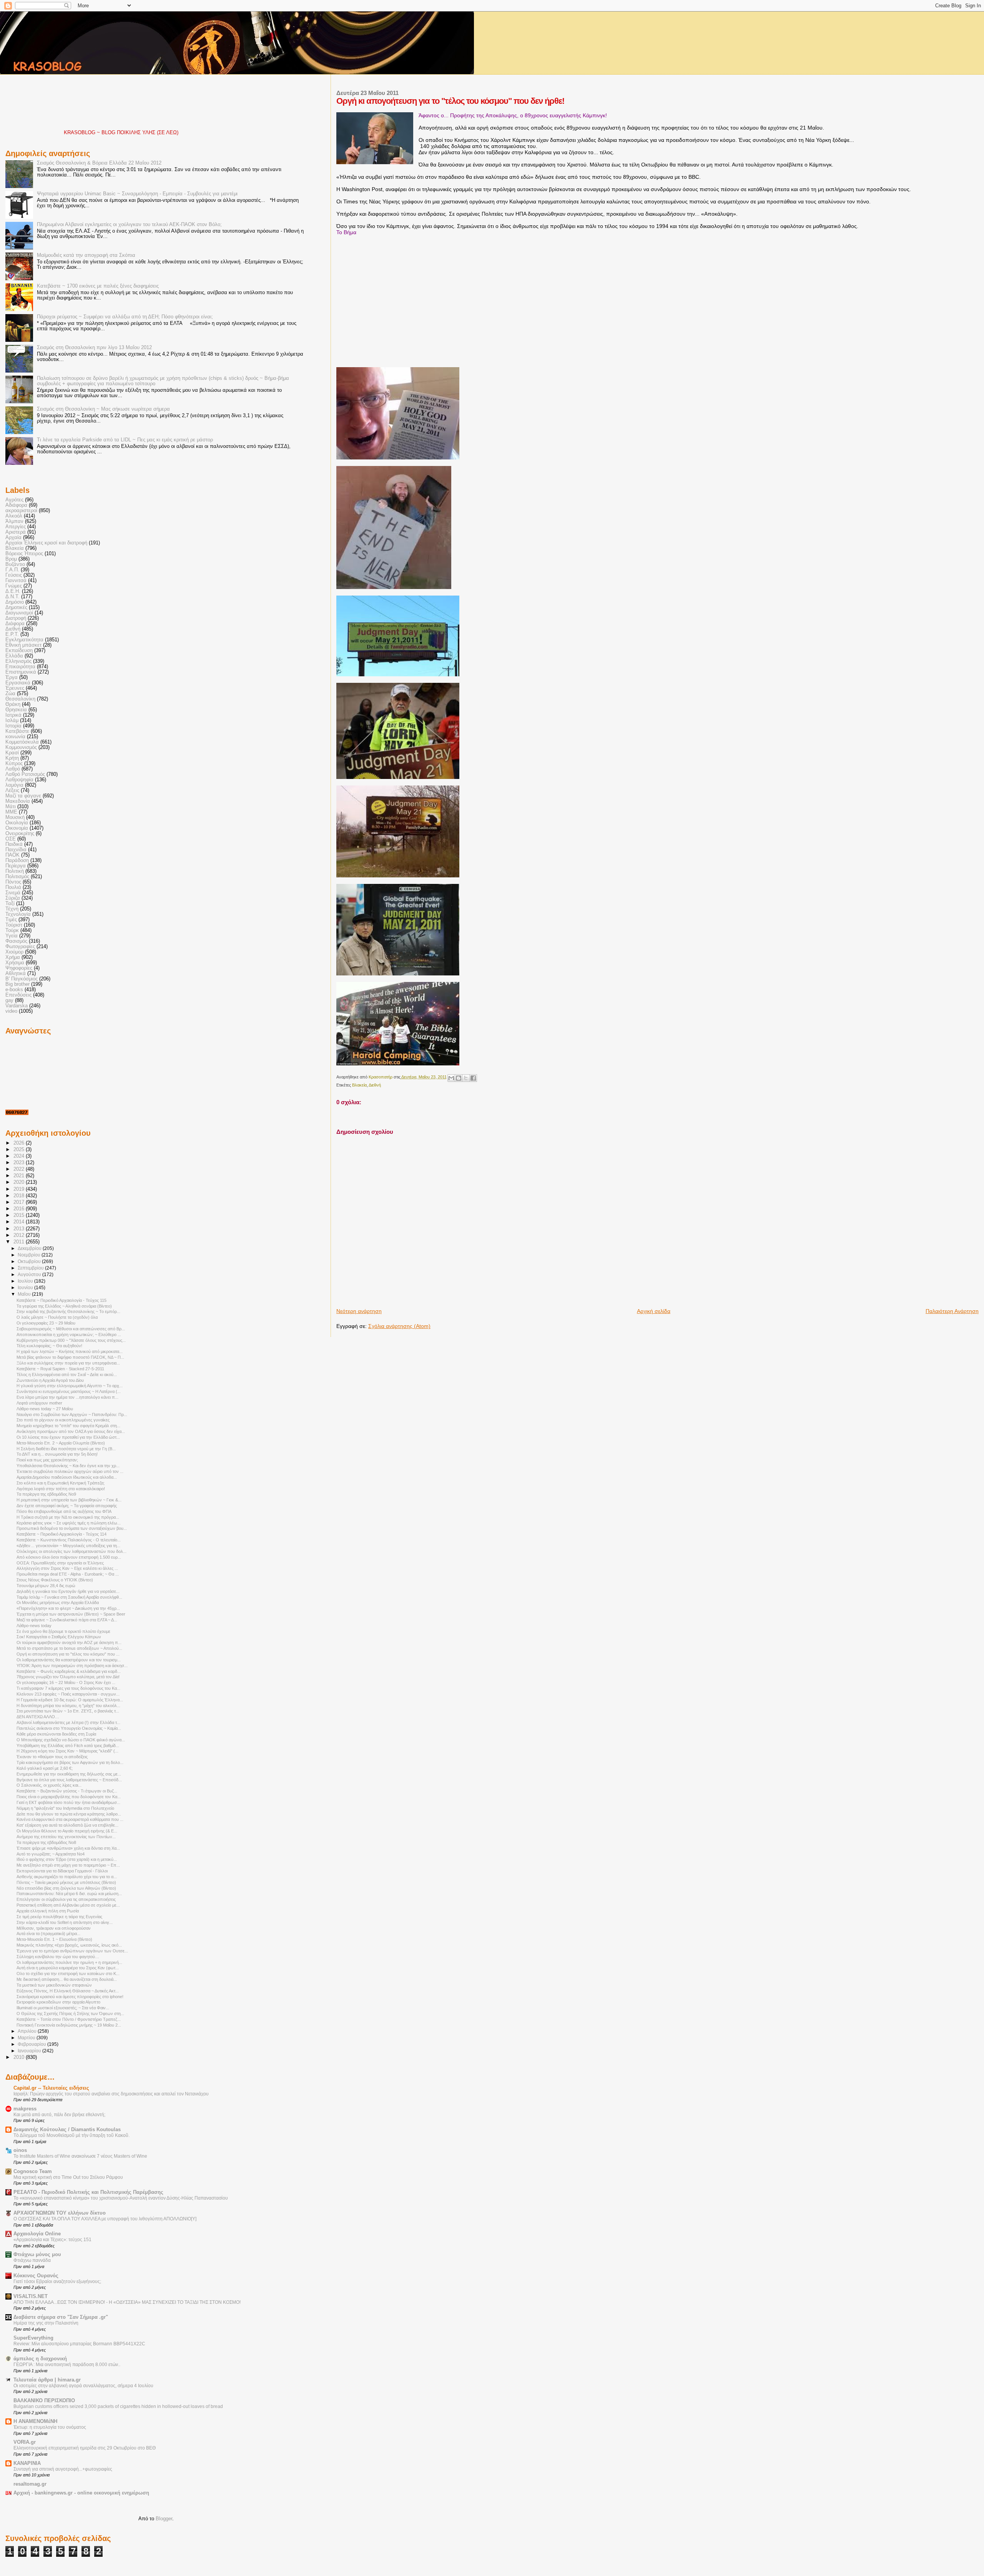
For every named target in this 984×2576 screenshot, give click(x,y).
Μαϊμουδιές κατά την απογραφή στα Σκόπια (86, 255)
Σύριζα (13, 898)
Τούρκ (12, 930)
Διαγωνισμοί (19, 613)
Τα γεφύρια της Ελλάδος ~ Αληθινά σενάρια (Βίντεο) (64, 1306)
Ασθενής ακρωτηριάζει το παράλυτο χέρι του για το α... (67, 1877)
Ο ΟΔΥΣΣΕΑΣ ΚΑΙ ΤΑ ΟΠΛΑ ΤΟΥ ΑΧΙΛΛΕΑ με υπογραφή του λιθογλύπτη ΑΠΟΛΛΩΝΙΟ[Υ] (105, 2219)
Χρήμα (13, 957)
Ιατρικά (13, 715)
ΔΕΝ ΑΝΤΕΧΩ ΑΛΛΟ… (38, 1717)
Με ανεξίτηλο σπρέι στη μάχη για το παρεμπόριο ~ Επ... (68, 1865)
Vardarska (17, 1006)
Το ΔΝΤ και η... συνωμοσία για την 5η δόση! (57, 1454)
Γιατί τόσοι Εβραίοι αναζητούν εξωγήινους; (57, 2281)
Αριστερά (16, 532)
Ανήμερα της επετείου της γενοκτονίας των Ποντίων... (66, 1837)
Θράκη (13, 704)
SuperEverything (33, 2338)
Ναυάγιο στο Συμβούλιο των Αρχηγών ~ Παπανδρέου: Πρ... (72, 1414)
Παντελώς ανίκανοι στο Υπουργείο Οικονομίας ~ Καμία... (69, 1728)
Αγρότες (14, 500)
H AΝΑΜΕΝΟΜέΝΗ (35, 2421)
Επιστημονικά (21, 672)
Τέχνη (12, 909)
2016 (20, 1209)
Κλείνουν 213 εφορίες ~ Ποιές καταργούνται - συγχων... (68, 1694)
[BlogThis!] (459, 1078)
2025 (20, 1150)
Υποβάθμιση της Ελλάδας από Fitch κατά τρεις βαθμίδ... (68, 1746)
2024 (20, 1156)
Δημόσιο (15, 602)
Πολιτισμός (17, 877)
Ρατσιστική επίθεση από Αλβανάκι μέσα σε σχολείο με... (68, 1905)
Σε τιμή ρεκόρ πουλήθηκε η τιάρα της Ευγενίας (59, 1917)
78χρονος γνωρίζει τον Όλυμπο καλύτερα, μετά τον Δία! (68, 1677)
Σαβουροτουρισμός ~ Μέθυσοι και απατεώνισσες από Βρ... (71, 1329)
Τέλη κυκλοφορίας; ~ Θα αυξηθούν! (49, 1346)
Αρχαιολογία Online (37, 2234)
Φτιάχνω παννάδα (32, 2260)
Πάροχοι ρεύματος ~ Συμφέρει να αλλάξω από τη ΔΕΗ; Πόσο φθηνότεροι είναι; (125, 317)
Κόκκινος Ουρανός (36, 2276)
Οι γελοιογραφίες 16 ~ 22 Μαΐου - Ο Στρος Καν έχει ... (66, 1682)
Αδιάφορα (16, 505)
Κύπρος (14, 764)
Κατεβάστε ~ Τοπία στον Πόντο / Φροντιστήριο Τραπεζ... (69, 2019)
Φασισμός (16, 941)
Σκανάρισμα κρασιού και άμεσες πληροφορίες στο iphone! (70, 1997)
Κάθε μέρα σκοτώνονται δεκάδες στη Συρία (56, 1734)
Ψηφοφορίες (19, 968)
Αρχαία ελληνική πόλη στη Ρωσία (48, 1911)
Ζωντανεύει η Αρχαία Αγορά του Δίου (50, 1380)
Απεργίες (16, 527)
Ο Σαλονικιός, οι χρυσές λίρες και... (49, 1785)
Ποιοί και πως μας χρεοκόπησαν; (47, 1460)
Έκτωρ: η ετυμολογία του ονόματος (50, 2427)
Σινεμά (13, 893)
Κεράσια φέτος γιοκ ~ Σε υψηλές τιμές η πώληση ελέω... (69, 1523)
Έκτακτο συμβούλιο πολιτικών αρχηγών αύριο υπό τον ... (70, 1471)
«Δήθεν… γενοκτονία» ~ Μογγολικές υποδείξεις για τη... (68, 1546)
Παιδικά (14, 844)
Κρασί (12, 753)
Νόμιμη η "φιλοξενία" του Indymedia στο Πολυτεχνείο (65, 1808)
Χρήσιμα (15, 963)
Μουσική (15, 817)
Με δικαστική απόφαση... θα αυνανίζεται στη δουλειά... (67, 1979)
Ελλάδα (14, 656)
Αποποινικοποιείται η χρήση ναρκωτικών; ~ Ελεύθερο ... (69, 1335)
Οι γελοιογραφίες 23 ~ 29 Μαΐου (46, 1323)
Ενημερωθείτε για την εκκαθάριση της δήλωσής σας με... (69, 1774)
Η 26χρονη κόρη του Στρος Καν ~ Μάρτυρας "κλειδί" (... (67, 1751)
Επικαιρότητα (20, 667)
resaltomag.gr (30, 2484)
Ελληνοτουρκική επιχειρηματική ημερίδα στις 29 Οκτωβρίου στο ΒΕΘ (85, 2448)
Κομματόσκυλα (22, 742)
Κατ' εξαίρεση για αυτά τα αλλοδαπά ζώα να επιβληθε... (67, 1825)
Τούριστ (14, 925)
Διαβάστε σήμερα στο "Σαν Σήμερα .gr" (61, 2317)
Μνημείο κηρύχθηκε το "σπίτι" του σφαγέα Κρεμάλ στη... (68, 1426)
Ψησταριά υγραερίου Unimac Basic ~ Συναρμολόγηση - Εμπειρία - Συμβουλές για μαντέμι (137, 194)
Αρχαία (13, 537)
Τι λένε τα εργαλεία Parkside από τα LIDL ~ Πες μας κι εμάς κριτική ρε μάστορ (125, 440)
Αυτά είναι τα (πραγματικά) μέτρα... (48, 1934)
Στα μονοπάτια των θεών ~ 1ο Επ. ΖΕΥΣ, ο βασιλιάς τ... (68, 1711)
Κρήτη (12, 758)
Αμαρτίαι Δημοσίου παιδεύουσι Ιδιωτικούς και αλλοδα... (67, 1477)
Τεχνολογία (18, 914)
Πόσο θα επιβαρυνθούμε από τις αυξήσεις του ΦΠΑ (64, 1511)
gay (9, 1000)
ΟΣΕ (11, 839)
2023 (20, 1163)
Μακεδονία (18, 801)
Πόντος (13, 882)
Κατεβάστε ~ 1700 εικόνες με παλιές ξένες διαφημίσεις (98, 286)
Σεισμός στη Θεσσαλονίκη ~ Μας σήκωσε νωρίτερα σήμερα (103, 409)
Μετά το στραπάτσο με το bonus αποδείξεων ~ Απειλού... (69, 1648)
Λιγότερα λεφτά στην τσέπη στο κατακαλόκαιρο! (61, 1489)
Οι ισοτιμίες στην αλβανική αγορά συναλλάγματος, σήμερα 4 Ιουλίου (83, 2386)
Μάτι (11, 807)
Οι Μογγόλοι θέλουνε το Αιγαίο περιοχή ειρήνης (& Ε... (67, 1831)
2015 (20, 1215)
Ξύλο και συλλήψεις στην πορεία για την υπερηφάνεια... (68, 1363)
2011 (20, 1242)
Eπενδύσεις (18, 995)
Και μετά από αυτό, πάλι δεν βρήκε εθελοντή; (59, 2115)
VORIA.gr (25, 2442)
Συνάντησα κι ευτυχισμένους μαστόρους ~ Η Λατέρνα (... (69, 1391)
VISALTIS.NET (31, 2296)
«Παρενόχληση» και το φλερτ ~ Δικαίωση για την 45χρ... (68, 1608)
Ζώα (10, 694)
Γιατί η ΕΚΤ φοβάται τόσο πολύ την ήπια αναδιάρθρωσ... (68, 1802)
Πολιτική (15, 871)
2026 (20, 1143)
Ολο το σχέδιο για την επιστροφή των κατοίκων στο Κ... (68, 1974)
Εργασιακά (18, 683)
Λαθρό (13, 769)
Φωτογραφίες (20, 947)
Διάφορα (15, 624)
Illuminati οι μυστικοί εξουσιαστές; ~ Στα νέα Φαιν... (63, 2008)
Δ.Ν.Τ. (12, 597)
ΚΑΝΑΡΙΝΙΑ (27, 2463)
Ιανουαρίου (30, 2051)
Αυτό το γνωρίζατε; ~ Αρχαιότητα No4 (51, 1854)
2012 (20, 1235)
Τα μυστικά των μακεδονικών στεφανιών (54, 1985)
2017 (20, 1202)
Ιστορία (13, 726)
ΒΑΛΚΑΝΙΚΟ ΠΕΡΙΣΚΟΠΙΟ (44, 2401)
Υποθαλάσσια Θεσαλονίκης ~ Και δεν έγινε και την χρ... (68, 1466)
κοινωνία (15, 737)
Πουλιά (13, 887)
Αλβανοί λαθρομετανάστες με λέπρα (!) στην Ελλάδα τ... (68, 1722)
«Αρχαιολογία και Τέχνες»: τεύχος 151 (52, 2240)
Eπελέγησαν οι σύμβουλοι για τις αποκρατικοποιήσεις (66, 1899)
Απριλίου (28, 2031)
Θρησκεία (16, 710)
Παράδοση (17, 860)
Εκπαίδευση (19, 651)
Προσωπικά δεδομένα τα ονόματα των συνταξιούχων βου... (72, 1528)
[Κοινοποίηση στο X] (466, 1078)
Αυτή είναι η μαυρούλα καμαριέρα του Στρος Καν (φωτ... (68, 1968)
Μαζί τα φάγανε (23, 796)
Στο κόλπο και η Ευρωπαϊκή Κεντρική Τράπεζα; (61, 1483)
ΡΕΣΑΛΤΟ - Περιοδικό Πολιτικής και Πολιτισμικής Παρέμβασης (88, 2192)
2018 (20, 1196)
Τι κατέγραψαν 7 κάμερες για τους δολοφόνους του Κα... (68, 1688)
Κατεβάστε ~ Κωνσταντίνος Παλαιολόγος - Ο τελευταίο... (69, 1540)
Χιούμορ (14, 952)
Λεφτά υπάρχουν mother (39, 1403)
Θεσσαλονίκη (20, 699)
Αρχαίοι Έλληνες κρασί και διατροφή (46, 543)
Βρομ (11, 559)
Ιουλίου (26, 1281)
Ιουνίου (26, 1288)
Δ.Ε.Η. (13, 591)
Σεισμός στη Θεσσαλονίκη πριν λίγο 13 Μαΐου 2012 (94, 348)
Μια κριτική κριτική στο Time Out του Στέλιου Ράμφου (68, 2177)
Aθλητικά (16, 973)
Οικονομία (17, 828)
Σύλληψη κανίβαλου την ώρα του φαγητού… (58, 1957)
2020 (20, 1182)
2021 (20, 1176)
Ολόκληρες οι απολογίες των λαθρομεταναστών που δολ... (71, 1551)
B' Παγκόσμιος (22, 979)
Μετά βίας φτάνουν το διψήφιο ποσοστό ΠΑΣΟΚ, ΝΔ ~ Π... (70, 1357)
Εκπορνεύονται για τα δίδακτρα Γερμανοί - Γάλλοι (62, 1871)
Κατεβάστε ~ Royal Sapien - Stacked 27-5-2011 (60, 1369)
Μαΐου (25, 1294)
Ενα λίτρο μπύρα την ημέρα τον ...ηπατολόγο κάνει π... (67, 1397)
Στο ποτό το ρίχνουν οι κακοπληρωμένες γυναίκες (63, 1420)
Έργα (12, 677)
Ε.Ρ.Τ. (12, 634)
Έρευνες (15, 688)
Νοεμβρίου (30, 1255)
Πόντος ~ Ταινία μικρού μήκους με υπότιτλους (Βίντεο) (66, 1882)
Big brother (17, 984)
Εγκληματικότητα (24, 640)
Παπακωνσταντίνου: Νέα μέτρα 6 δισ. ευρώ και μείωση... (69, 1894)
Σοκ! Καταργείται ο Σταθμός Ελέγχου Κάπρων (59, 1637)
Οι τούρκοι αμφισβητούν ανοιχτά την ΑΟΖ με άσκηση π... (69, 1642)
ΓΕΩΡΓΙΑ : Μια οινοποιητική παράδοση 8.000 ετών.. (67, 2365)
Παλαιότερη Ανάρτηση (952, 1311)
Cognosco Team (33, 2172)
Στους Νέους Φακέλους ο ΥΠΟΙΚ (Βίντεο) (55, 1580)
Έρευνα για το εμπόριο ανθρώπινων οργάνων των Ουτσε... (72, 1951)
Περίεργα (16, 866)
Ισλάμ (12, 721)
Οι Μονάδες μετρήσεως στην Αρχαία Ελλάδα (58, 1603)
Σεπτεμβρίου (31, 1268)
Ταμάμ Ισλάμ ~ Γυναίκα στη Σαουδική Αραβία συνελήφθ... (69, 1597)
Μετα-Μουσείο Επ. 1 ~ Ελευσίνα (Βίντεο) (54, 1939)
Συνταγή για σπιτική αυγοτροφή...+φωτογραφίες (63, 2469)
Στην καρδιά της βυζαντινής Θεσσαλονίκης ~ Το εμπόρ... (68, 1311)
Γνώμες (14, 586)
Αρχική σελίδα (654, 1311)
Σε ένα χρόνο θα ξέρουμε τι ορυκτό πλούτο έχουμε (63, 1631)
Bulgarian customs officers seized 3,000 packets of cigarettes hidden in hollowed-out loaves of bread (118, 2406)
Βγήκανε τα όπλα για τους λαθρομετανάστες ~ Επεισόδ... (69, 1780)
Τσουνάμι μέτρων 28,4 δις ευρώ (46, 1586)
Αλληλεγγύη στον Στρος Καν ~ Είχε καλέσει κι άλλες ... (67, 1568)
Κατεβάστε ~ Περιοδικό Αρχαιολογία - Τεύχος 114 (61, 1534)
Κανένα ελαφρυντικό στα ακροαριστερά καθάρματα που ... (70, 1819)
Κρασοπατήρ (381, 1077)
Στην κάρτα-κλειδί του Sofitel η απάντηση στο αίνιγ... (65, 1922)
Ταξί (10, 904)
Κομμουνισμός (21, 747)
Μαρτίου (27, 2038)
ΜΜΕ (11, 812)
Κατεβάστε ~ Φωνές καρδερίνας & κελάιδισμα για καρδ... (69, 1671)
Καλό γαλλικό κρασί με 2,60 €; (45, 1768)
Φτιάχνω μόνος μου (37, 2255)
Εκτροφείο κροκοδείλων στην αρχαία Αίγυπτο (58, 2002)
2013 (20, 1229)
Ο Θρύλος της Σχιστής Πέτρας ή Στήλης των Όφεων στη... (70, 2014)
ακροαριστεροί (21, 511)
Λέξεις (12, 790)
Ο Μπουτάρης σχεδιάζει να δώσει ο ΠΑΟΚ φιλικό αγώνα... (71, 1740)
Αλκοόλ (14, 516)
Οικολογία (17, 823)
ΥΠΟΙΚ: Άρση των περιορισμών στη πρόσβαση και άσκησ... (72, 1666)
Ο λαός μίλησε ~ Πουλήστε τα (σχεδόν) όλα (57, 1317)
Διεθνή (375, 1085)
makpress (25, 2109)
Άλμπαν (14, 521)
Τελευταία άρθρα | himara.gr (47, 2380)
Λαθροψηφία (19, 780)
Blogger (164, 2519)
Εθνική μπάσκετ (23, 645)
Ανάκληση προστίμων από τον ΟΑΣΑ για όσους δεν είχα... (71, 1431)
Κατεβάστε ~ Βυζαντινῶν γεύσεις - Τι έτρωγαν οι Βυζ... (67, 1791)
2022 (20, 1169)
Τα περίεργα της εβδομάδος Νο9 (46, 1494)
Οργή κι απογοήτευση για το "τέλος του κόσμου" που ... (68, 1654)
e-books (14, 990)
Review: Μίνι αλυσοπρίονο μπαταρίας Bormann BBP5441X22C (79, 2344)
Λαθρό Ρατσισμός (25, 774)
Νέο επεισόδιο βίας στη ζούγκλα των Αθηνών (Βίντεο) (66, 1888)
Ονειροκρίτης (20, 834)
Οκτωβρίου (30, 1261)
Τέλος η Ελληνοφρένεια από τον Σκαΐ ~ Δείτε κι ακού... (67, 1375)
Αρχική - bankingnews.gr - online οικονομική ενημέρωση (81, 2493)
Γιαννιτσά (16, 581)
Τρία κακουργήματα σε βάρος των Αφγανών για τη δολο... (70, 1762)
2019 (20, 1189)
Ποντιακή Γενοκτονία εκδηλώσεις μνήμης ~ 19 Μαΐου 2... (69, 2025)
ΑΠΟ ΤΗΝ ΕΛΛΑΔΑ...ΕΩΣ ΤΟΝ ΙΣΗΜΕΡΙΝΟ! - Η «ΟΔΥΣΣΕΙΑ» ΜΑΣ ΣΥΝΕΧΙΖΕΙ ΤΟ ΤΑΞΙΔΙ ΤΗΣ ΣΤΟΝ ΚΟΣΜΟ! (127, 2302)
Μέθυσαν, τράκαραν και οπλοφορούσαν (54, 1928)
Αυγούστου (30, 1275)
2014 (20, 1222)
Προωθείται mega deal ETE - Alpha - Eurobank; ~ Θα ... (68, 1574)
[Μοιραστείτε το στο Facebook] (473, 1078)
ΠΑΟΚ (12, 855)
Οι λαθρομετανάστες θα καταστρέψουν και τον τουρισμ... (69, 1660)
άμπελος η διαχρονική (40, 2359)
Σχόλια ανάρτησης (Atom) (399, 1326)
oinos (20, 2150)
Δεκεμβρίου (30, 1248)
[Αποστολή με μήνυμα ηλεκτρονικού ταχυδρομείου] (451, 1078)
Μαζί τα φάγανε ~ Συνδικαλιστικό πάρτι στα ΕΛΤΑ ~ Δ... (67, 1620)
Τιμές (11, 920)
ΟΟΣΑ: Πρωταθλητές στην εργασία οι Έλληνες (60, 1563)
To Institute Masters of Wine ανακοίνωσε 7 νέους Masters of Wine (80, 2156)
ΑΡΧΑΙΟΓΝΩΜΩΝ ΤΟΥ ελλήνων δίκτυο (60, 2213)
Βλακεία (359, 1085)
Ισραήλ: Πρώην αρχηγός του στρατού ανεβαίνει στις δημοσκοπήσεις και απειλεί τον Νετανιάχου (111, 2094)
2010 (20, 2057)
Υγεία (12, 936)
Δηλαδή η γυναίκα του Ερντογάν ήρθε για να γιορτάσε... (68, 1591)
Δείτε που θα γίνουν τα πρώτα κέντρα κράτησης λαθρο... (69, 1814)
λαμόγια (14, 785)
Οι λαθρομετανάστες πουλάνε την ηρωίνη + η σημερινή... (69, 1962)
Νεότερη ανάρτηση (359, 1311)
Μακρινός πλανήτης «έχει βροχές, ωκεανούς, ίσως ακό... (69, 1945)
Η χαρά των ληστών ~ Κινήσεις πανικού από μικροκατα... (70, 1351)
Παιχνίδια (16, 850)
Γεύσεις (14, 575)
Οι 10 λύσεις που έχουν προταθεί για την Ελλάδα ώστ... (68, 1437)
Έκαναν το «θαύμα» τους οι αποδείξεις (52, 1757)
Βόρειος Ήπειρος (24, 554)
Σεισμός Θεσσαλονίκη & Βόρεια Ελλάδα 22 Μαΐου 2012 (99, 163)
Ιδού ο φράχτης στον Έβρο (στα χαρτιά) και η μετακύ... (67, 1859)
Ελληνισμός (18, 661)
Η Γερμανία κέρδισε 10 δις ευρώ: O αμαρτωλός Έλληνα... (70, 1700)
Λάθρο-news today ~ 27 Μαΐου (45, 1409)
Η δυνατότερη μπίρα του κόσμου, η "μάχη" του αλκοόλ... (68, 1706)
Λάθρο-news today (34, 1626)
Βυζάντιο (15, 564)
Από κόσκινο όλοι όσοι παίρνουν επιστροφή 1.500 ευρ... (69, 1557)
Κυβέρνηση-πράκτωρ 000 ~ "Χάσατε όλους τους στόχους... (71, 1340)
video (11, 1011)
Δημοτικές (16, 607)
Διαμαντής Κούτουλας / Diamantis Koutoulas (67, 2130)
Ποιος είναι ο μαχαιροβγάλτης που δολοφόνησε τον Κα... (69, 1797)
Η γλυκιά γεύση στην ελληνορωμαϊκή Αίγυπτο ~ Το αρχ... (70, 1386)
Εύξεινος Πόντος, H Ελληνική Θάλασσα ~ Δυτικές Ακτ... (68, 1991)
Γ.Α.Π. (12, 570)
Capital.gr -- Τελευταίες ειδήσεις (51, 2088)
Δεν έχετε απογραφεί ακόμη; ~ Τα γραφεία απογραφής (67, 1506)
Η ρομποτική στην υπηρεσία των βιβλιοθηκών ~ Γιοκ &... (69, 1500)
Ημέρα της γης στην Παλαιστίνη (46, 2323)
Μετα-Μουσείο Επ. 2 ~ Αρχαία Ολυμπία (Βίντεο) (61, 1443)
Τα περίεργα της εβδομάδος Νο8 (46, 1842)
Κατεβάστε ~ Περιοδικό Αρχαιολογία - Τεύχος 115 (61, 1300)
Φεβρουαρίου (32, 2044)
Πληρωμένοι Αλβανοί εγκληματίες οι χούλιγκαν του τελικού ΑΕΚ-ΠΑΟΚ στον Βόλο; (129, 225)
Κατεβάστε (17, 731)
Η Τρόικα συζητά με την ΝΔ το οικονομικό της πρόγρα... (68, 1517)
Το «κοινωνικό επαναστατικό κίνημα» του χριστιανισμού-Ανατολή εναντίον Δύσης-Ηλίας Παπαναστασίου (121, 2198)
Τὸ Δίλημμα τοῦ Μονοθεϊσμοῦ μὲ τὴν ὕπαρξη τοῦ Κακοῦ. (71, 2135)
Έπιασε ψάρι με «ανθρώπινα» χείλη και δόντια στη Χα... (68, 1848)
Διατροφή (16, 618)
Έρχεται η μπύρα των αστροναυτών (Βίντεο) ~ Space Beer (71, 1614)
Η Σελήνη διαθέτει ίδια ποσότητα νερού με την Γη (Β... (66, 1449)
